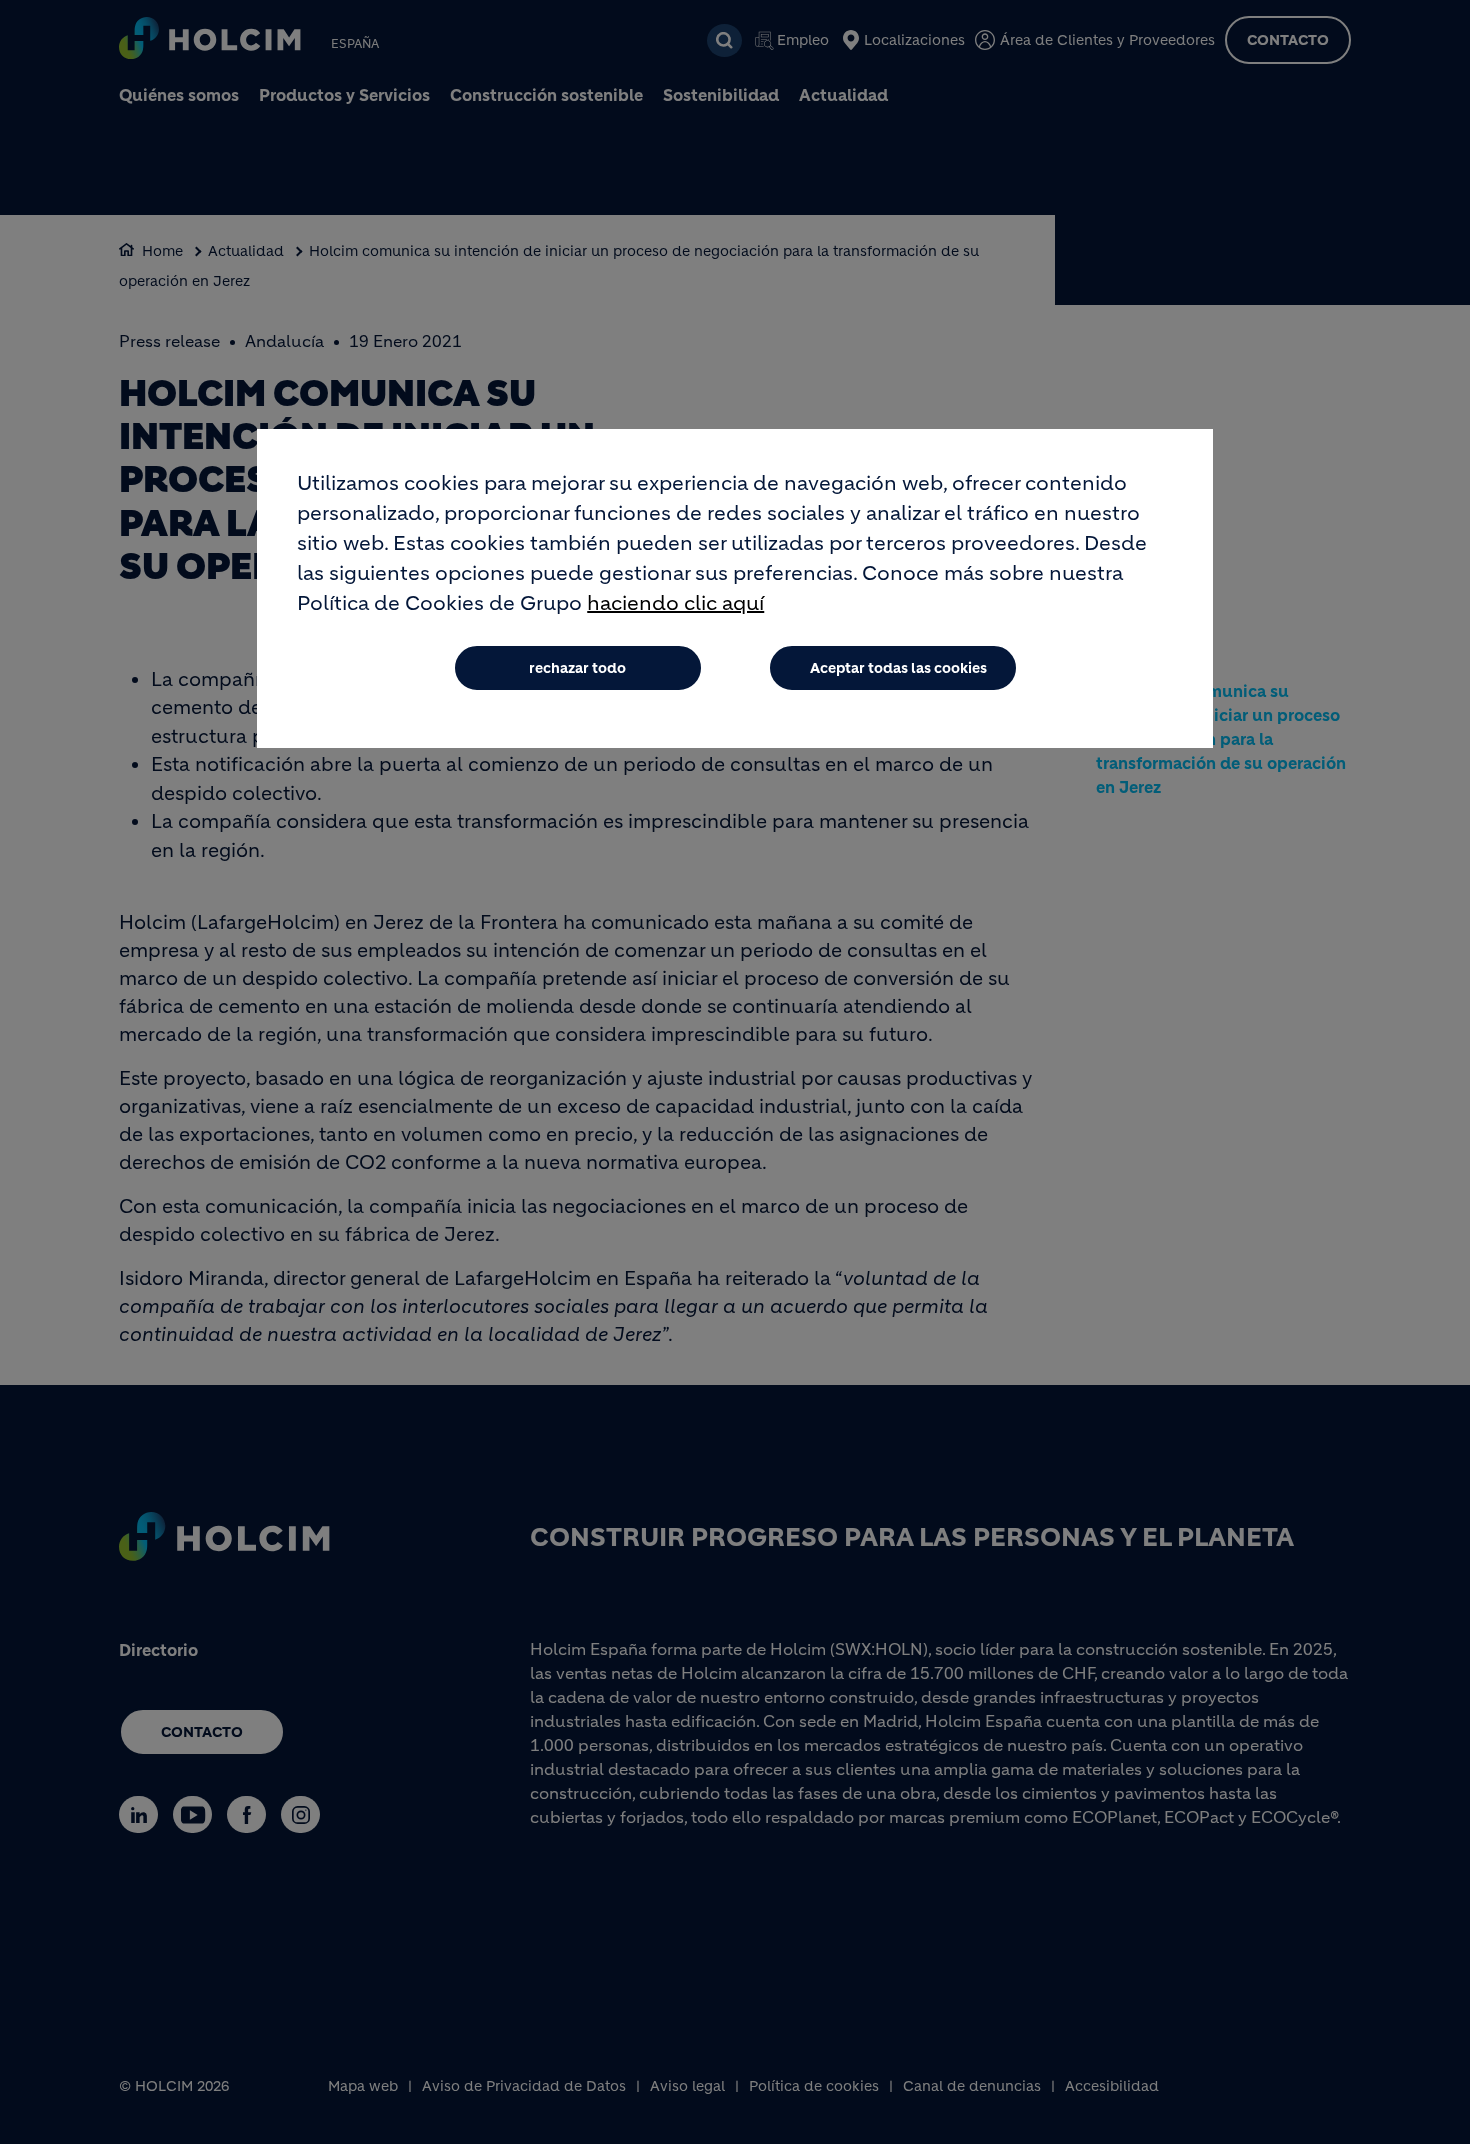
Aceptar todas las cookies (898, 668)
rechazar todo (577, 668)
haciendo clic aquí (675, 603)
